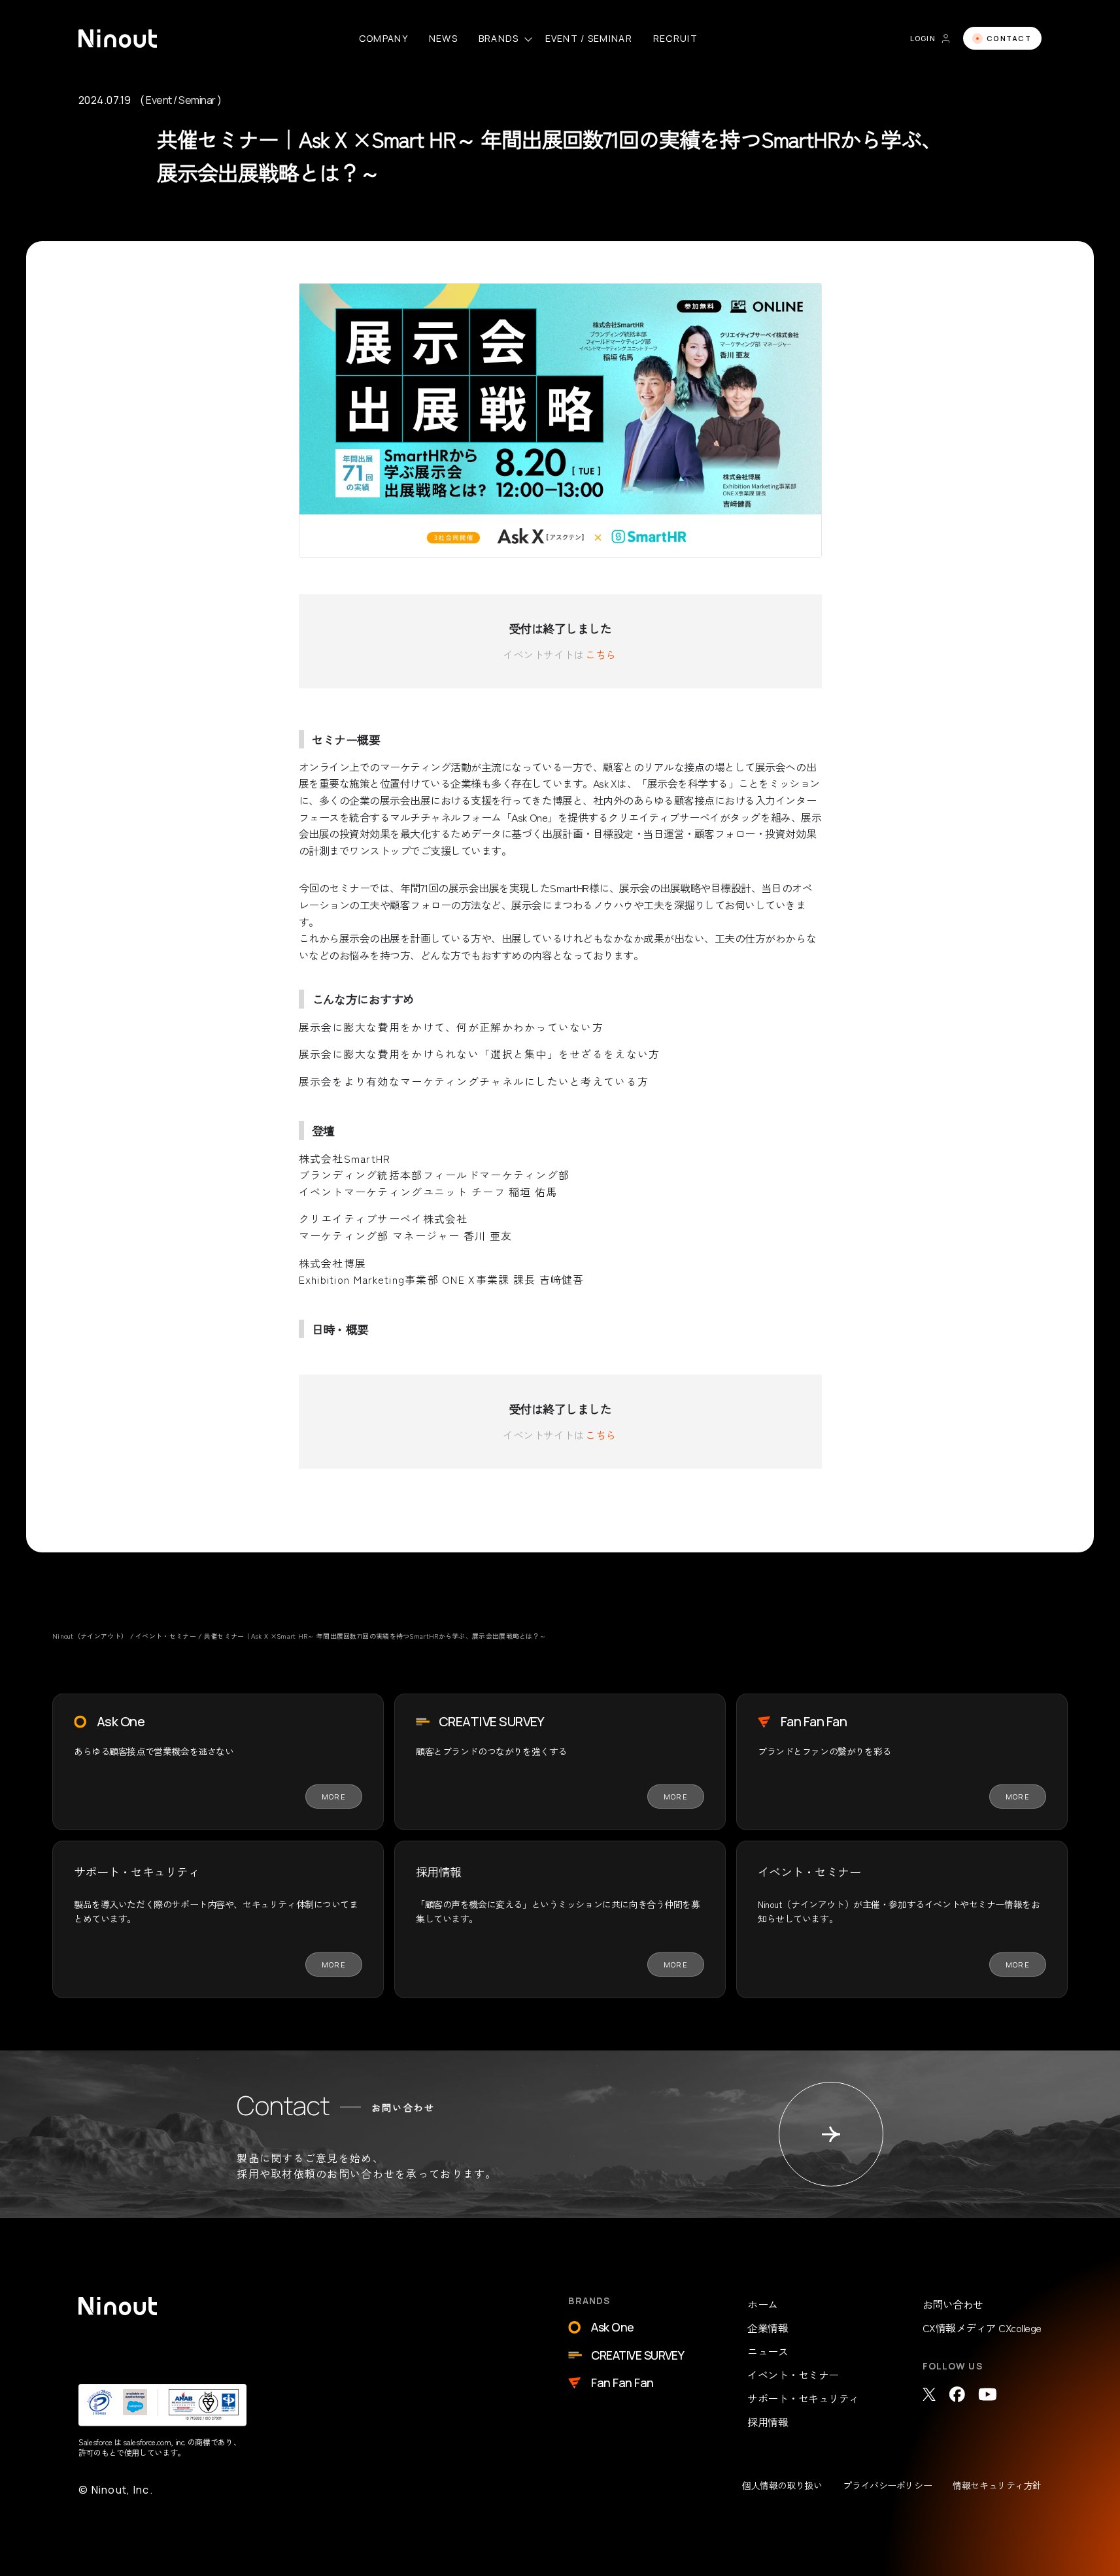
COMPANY (383, 38)
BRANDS (499, 38)
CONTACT (1009, 38)
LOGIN (923, 38)
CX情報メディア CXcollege (982, 2328)
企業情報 (768, 2328)
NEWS (443, 38)
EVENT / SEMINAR (589, 38)
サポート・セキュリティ (803, 2398)
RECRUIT (675, 38)
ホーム (763, 2304)
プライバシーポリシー (887, 2485)
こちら (601, 654)
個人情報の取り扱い (782, 2485)
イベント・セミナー (793, 2375)
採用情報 (768, 2422)
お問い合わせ (953, 2304)
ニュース (768, 2351)
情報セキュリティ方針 (997, 2485)
